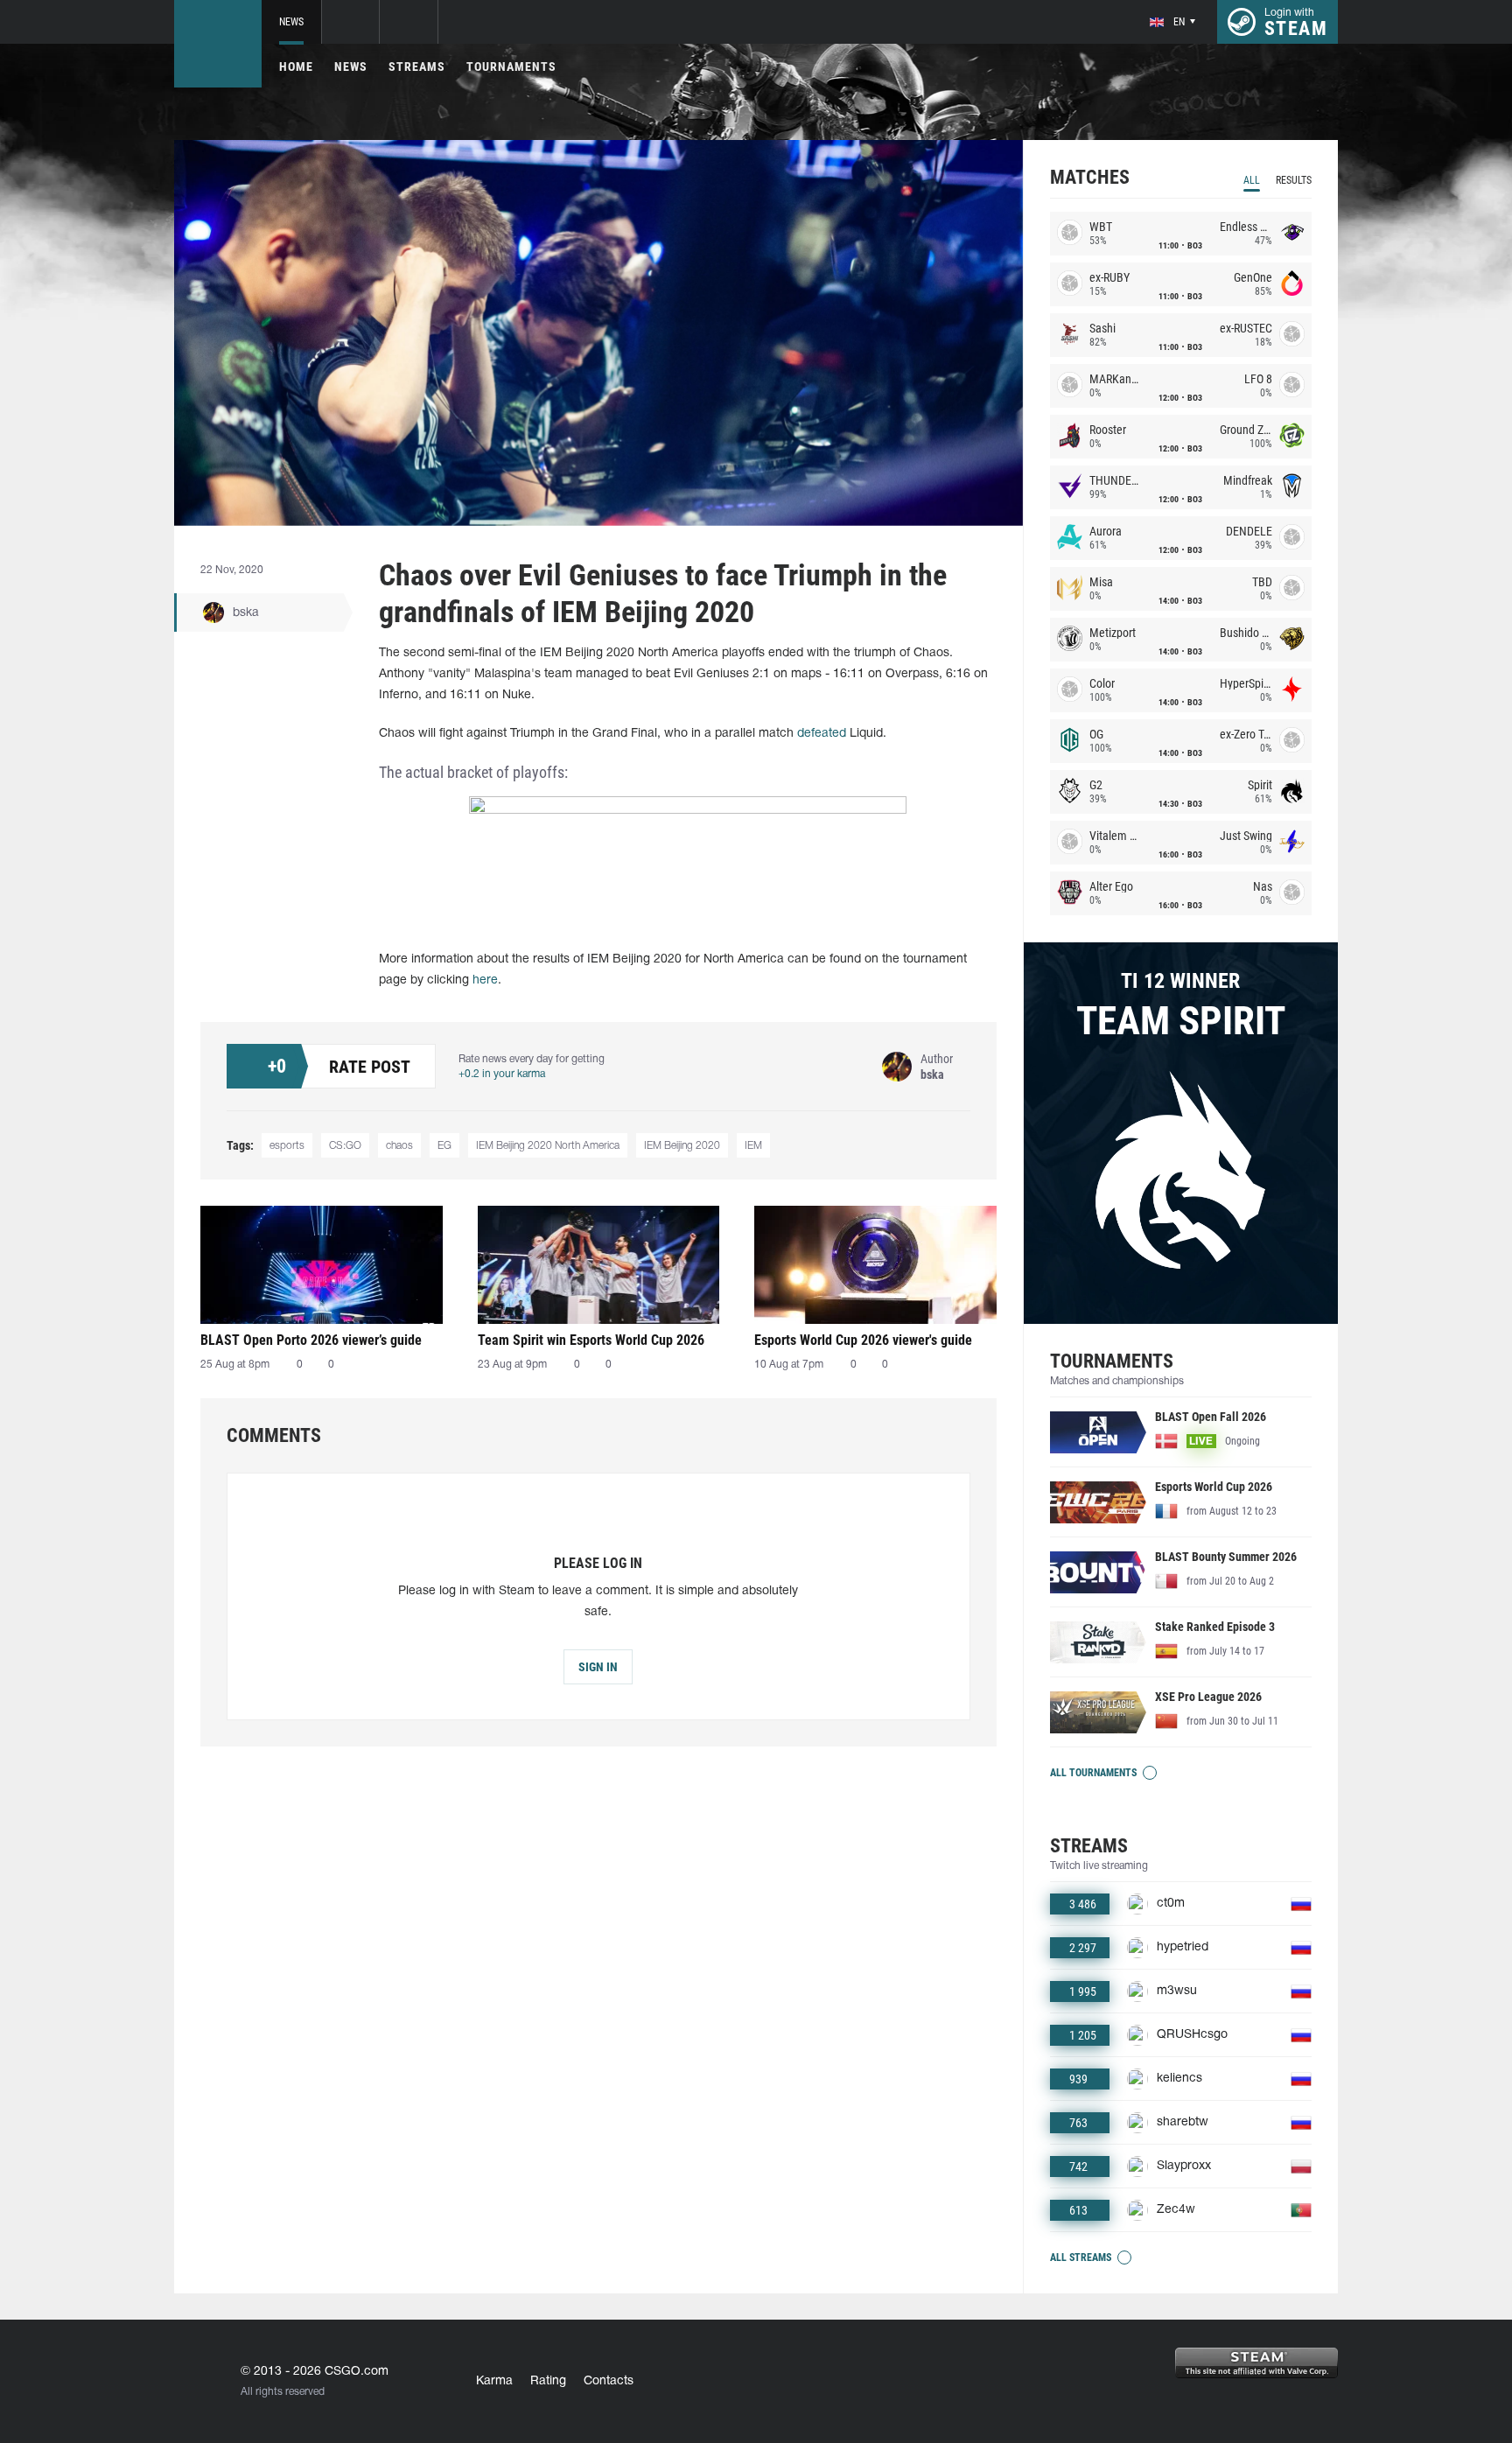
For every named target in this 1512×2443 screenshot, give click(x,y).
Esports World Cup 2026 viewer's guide (863, 1340)
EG (444, 1146)
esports (287, 1146)
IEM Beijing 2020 (682, 1146)
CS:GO (345, 1146)
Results (1294, 180)
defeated (822, 734)
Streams (417, 66)
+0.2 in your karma (502, 1074)
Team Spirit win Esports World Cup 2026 (591, 1340)
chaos (399, 1146)
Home (296, 66)
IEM (753, 1146)
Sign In (598, 1667)
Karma (494, 2381)
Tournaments (511, 66)
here (485, 980)
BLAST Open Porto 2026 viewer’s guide (311, 1340)
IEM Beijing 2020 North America (548, 1146)
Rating (548, 2381)
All (1252, 180)
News (291, 22)
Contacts (609, 2381)
